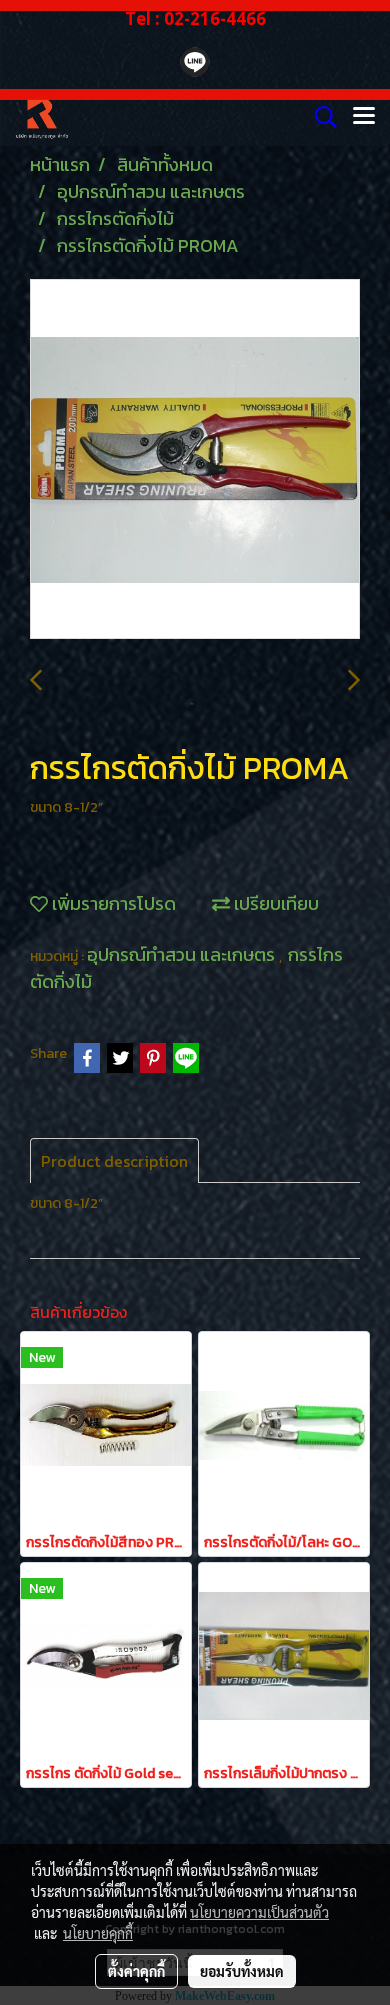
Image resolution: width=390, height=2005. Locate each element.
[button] (319, 117)
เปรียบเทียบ (274, 903)
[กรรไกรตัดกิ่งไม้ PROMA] (195, 460)
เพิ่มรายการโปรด (112, 903)
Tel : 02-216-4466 (195, 18)
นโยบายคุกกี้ (98, 1933)
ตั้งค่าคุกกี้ (136, 1971)
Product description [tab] (114, 1161)
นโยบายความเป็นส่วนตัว (259, 1912)
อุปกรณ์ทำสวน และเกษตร (183, 954)
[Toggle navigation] (364, 117)
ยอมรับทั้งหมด (242, 1971)
